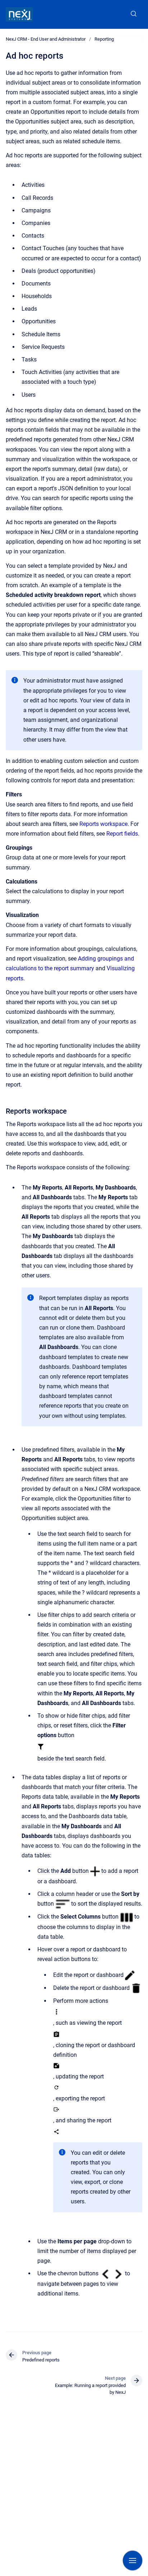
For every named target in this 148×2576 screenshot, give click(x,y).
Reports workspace (103, 824)
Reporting (104, 39)
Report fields (122, 834)
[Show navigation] (133, 2561)
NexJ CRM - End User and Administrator (46, 39)
